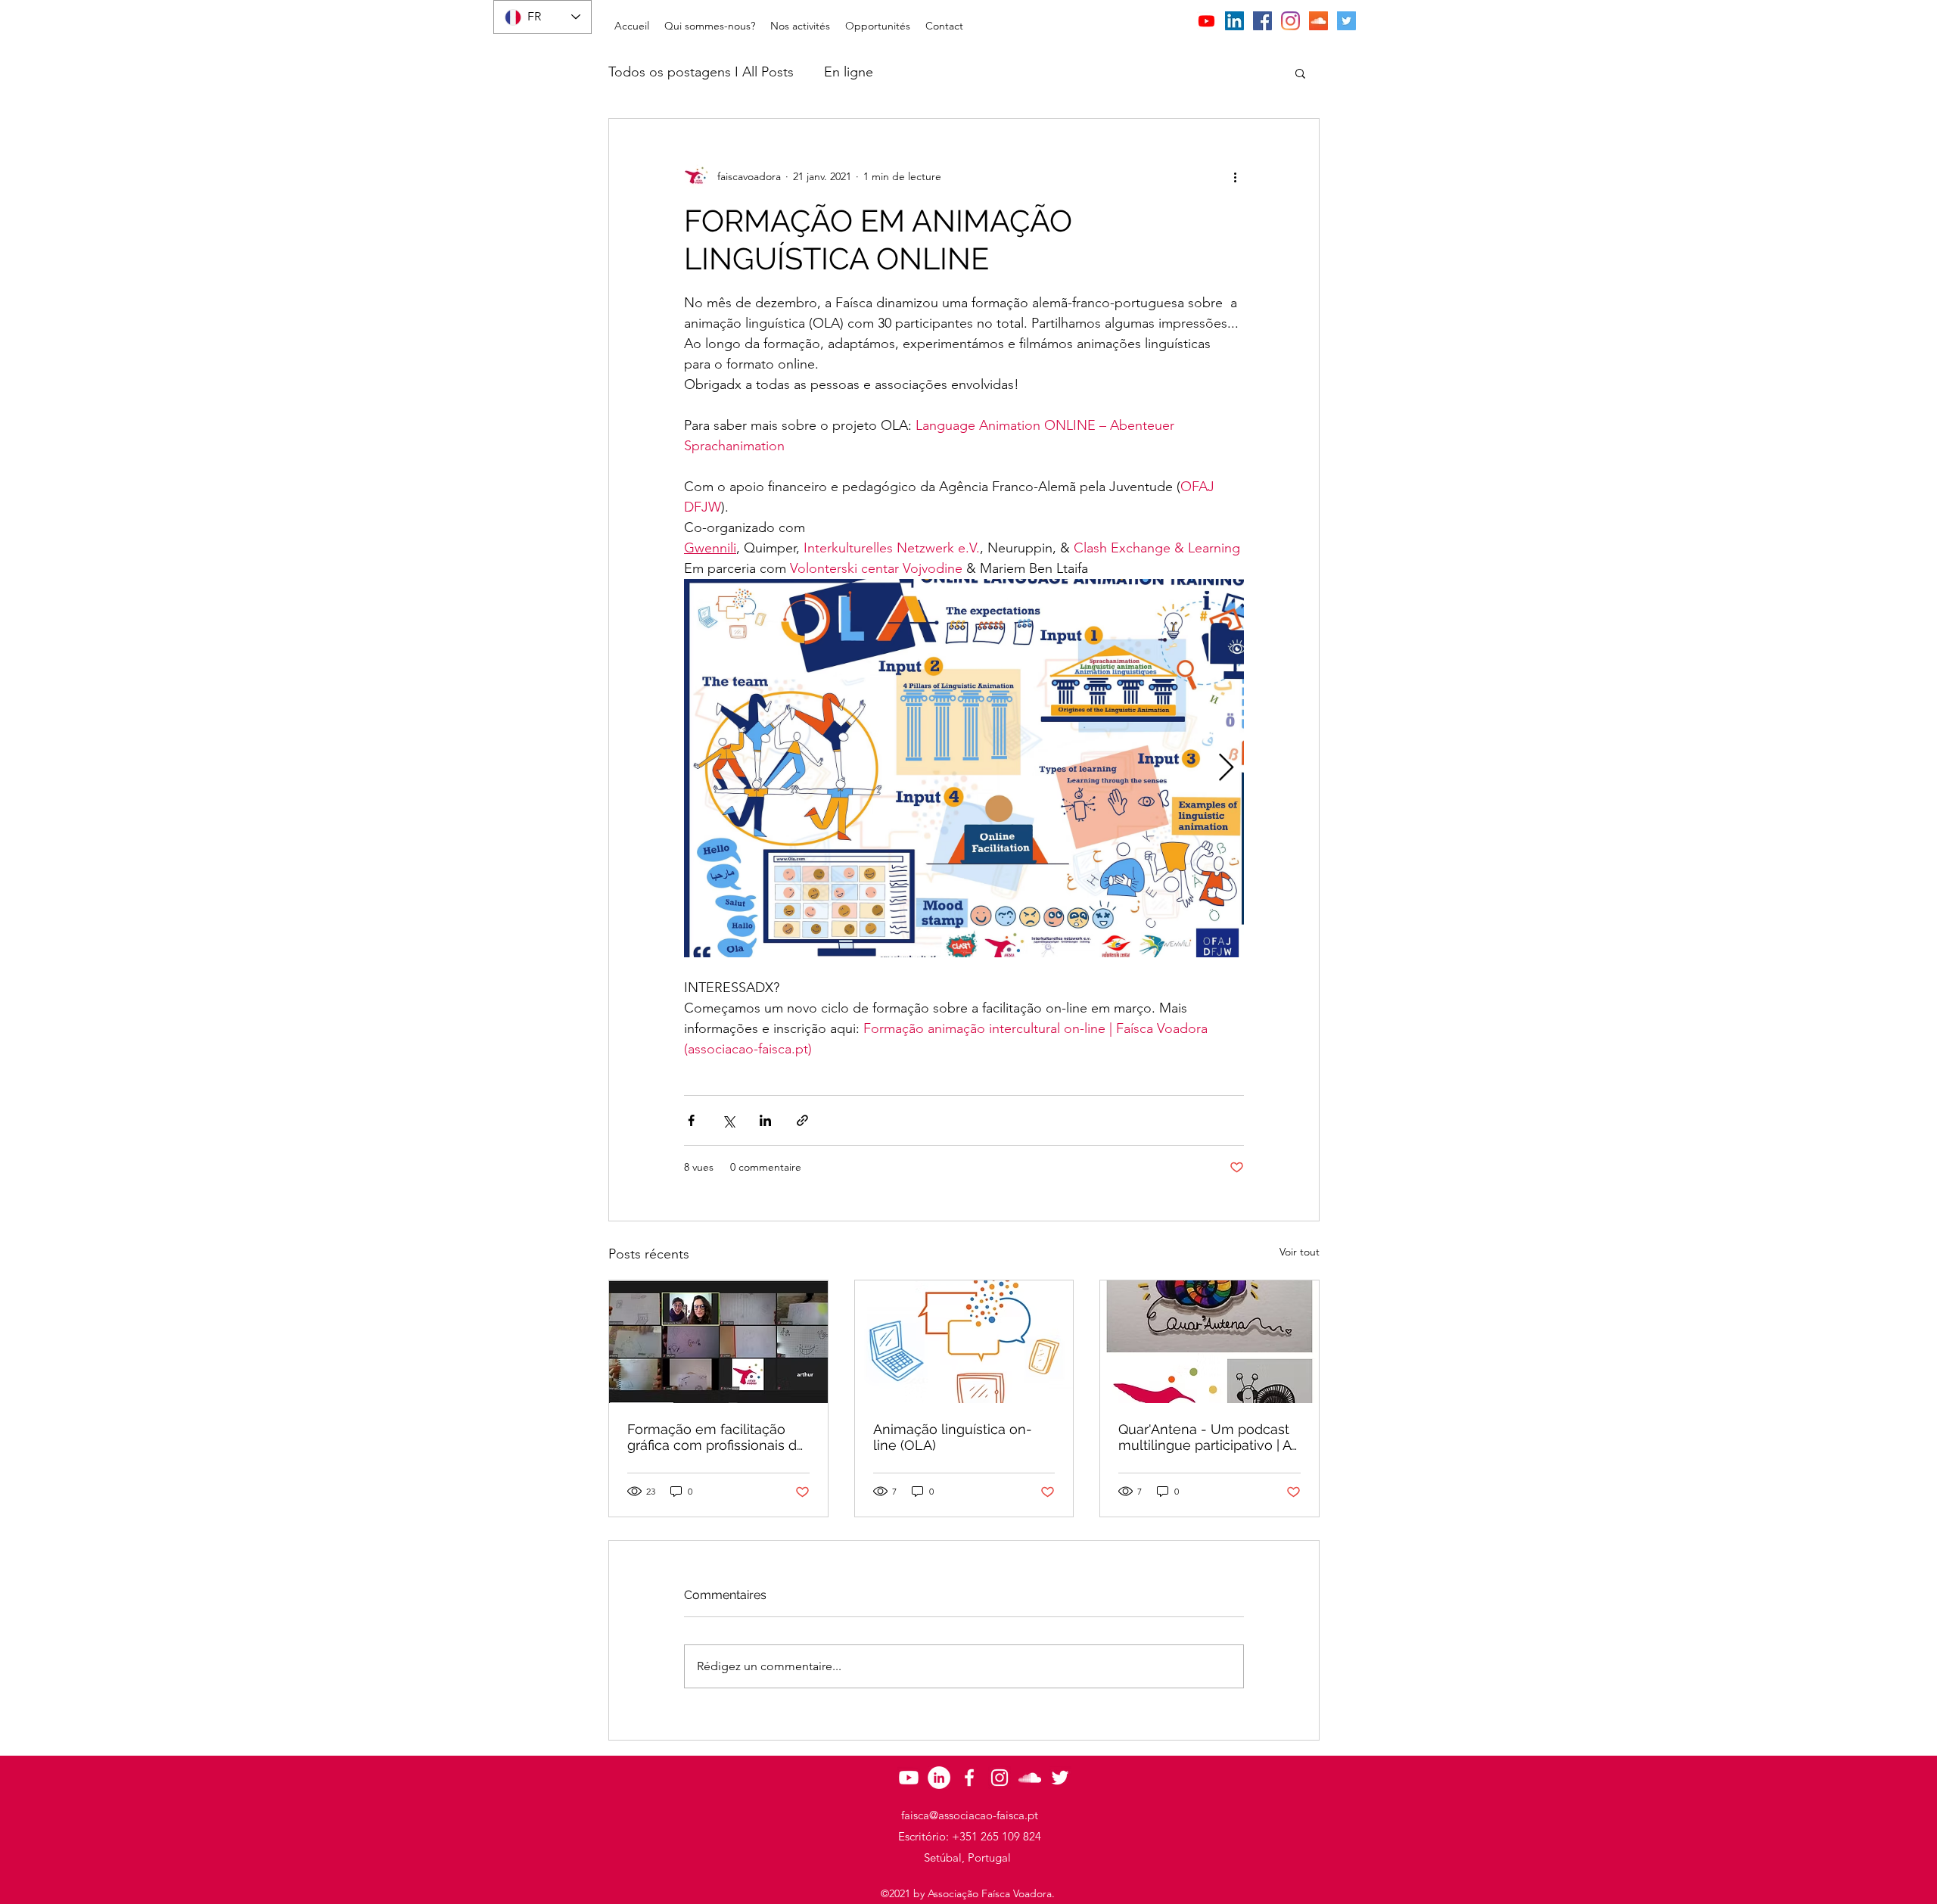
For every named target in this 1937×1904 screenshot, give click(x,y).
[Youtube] (1206, 21)
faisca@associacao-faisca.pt (970, 1815)
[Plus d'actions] (1235, 176)
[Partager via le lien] (802, 1120)
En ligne (849, 72)
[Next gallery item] (1226, 768)
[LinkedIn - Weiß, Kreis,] (939, 1778)
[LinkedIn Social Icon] (1234, 21)
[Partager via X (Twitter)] (728, 1120)
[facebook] (1262, 21)
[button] (710, 26)
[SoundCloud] (1318, 21)
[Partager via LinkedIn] (765, 1120)
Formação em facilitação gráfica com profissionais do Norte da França (716, 1437)
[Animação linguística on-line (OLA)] (964, 1342)
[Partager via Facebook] (691, 1120)
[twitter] (1346, 21)
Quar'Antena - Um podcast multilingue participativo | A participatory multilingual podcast (1205, 1437)
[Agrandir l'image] (964, 768)
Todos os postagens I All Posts (701, 72)
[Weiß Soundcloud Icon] (1030, 1778)
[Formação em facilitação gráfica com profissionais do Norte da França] (718, 1342)
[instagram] (1290, 21)
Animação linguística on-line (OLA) (953, 1437)
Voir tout (1300, 1252)
